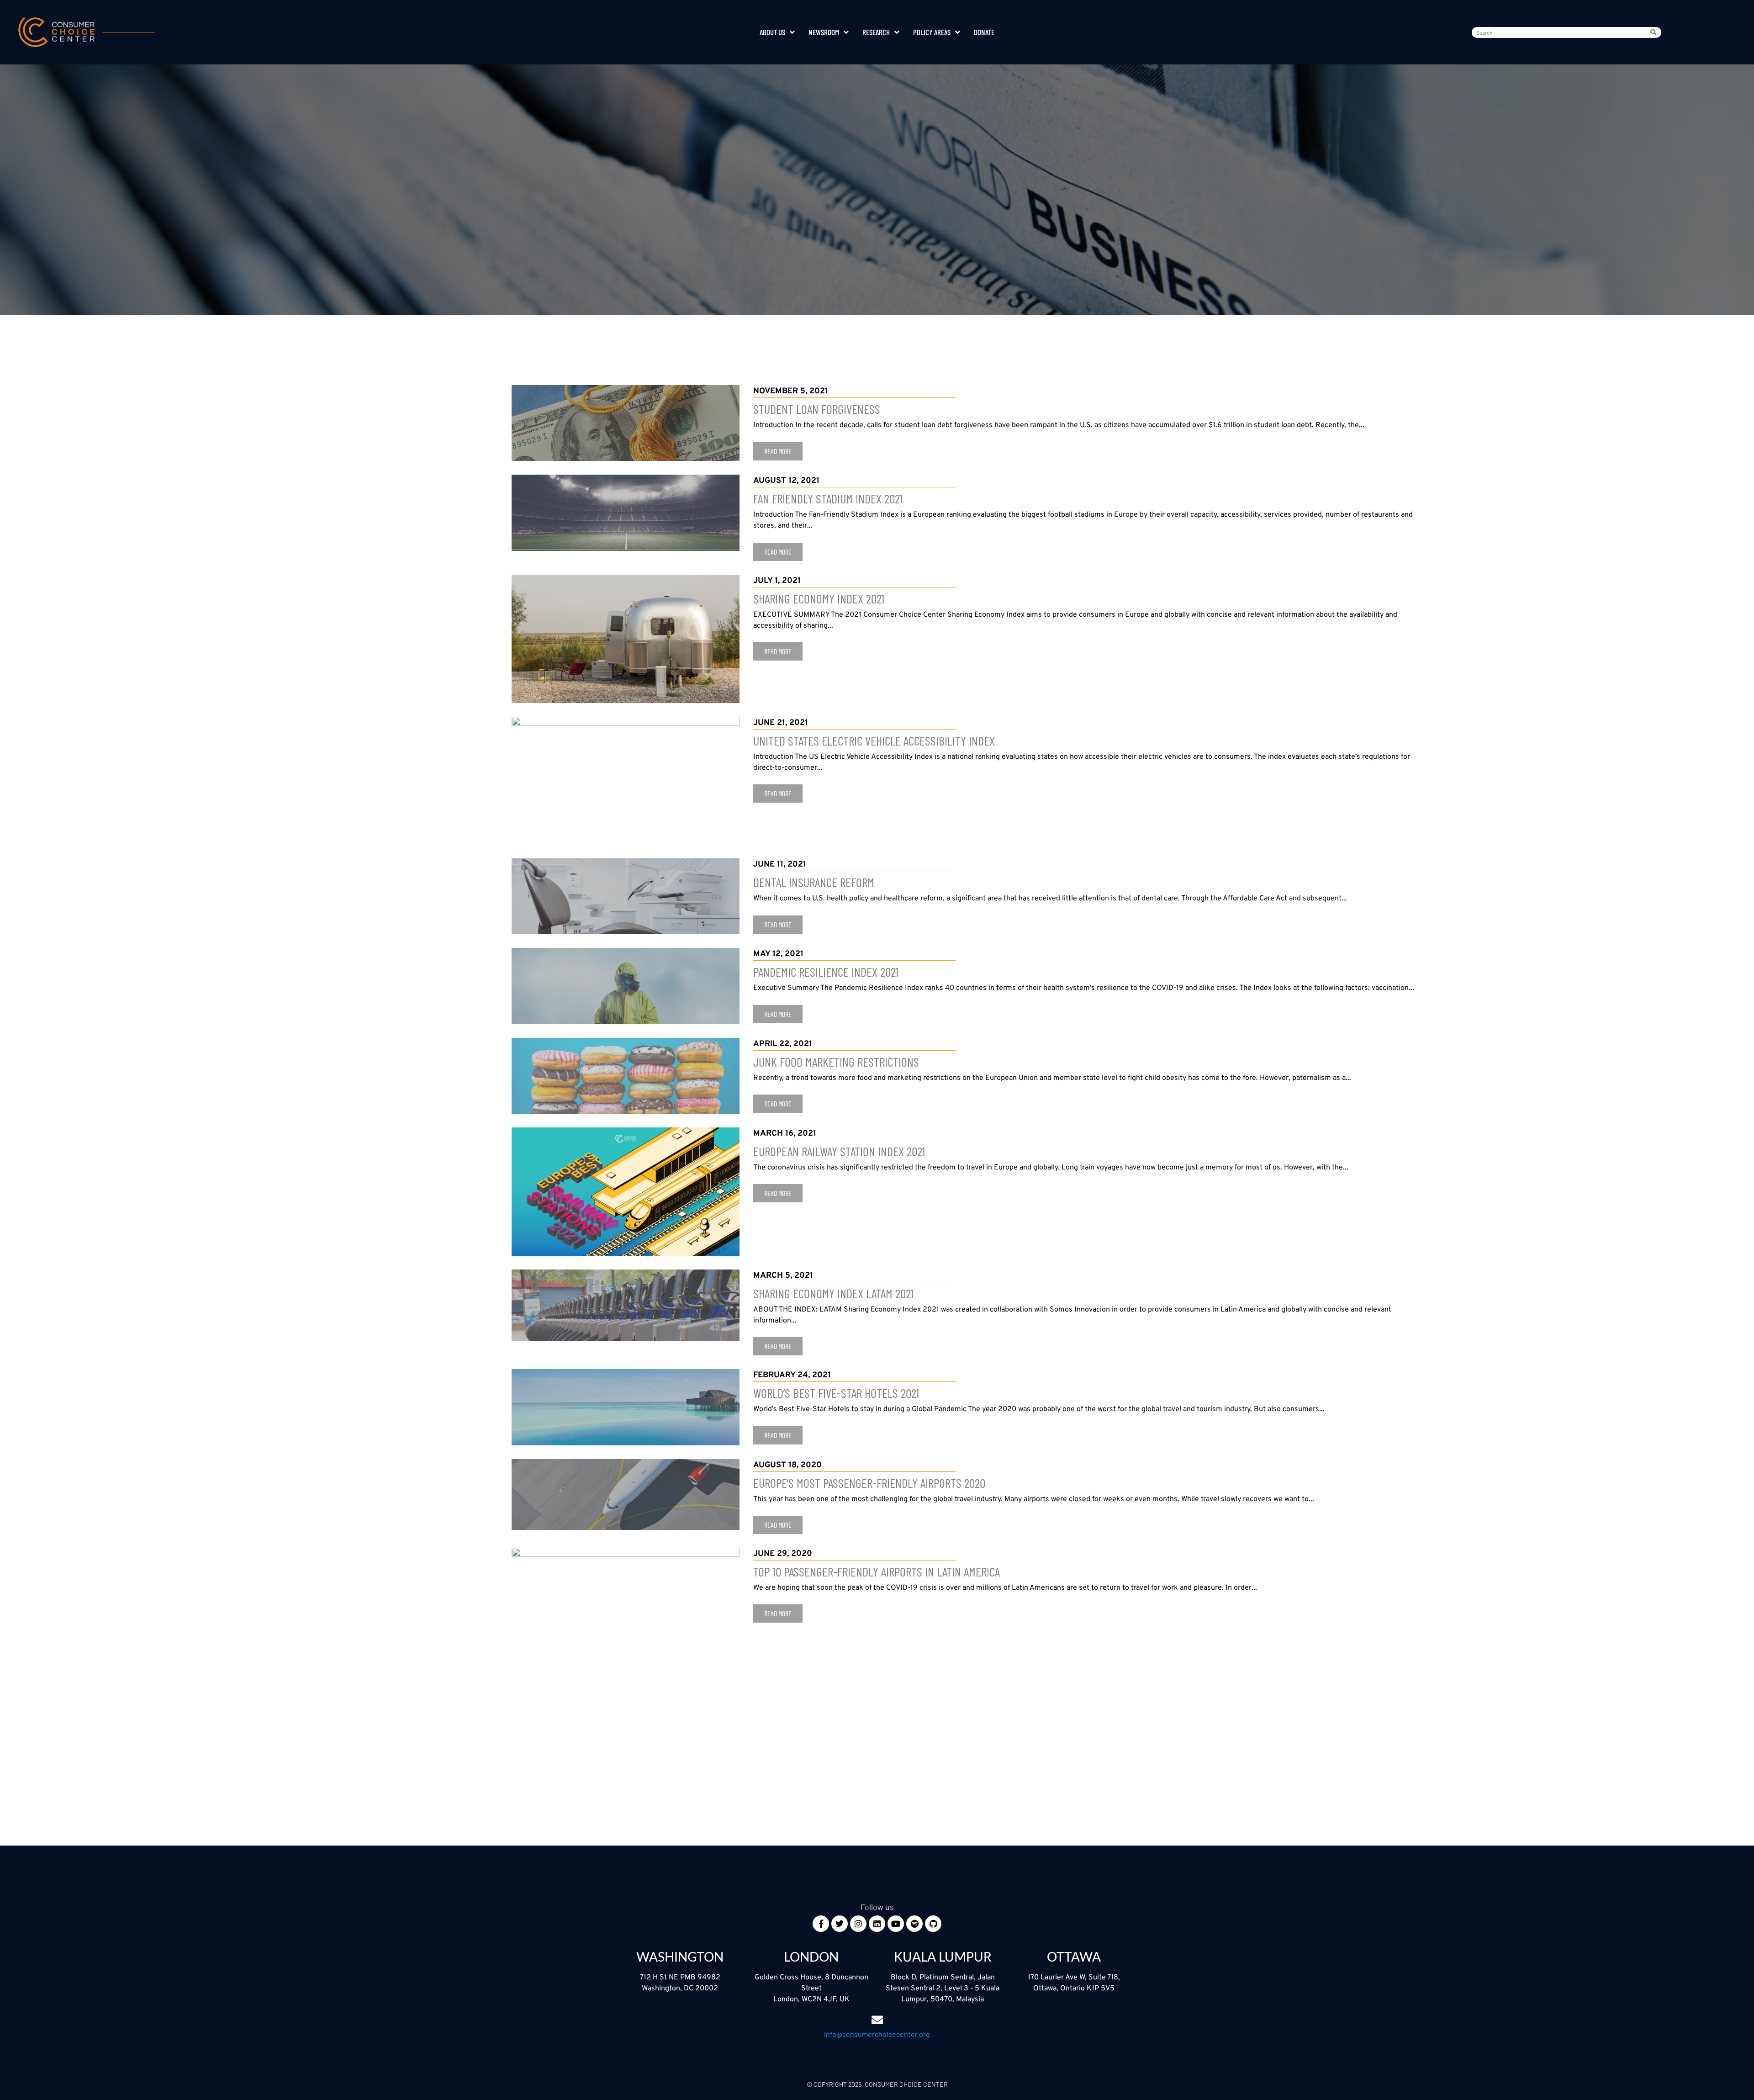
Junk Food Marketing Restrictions (836, 1062)
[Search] (1655, 32)
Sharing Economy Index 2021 (819, 598)
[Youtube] (896, 1924)
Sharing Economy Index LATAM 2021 (833, 1293)
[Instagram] (858, 1924)
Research (876, 32)
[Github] (933, 1924)
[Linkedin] (877, 1924)
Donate (984, 32)
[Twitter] (840, 1924)
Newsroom (824, 32)
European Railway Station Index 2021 (839, 1151)
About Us (772, 32)
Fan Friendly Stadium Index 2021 (828, 498)
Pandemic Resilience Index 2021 (826, 972)
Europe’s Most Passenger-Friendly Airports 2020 (869, 1483)
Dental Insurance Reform (814, 882)
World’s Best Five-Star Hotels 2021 (836, 1393)
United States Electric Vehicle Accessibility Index (874, 741)
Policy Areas (932, 32)
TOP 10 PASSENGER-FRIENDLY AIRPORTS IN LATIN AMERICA (877, 1571)
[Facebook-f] (821, 1924)
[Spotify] (914, 1924)
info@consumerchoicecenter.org (877, 2034)
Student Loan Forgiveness (817, 409)
